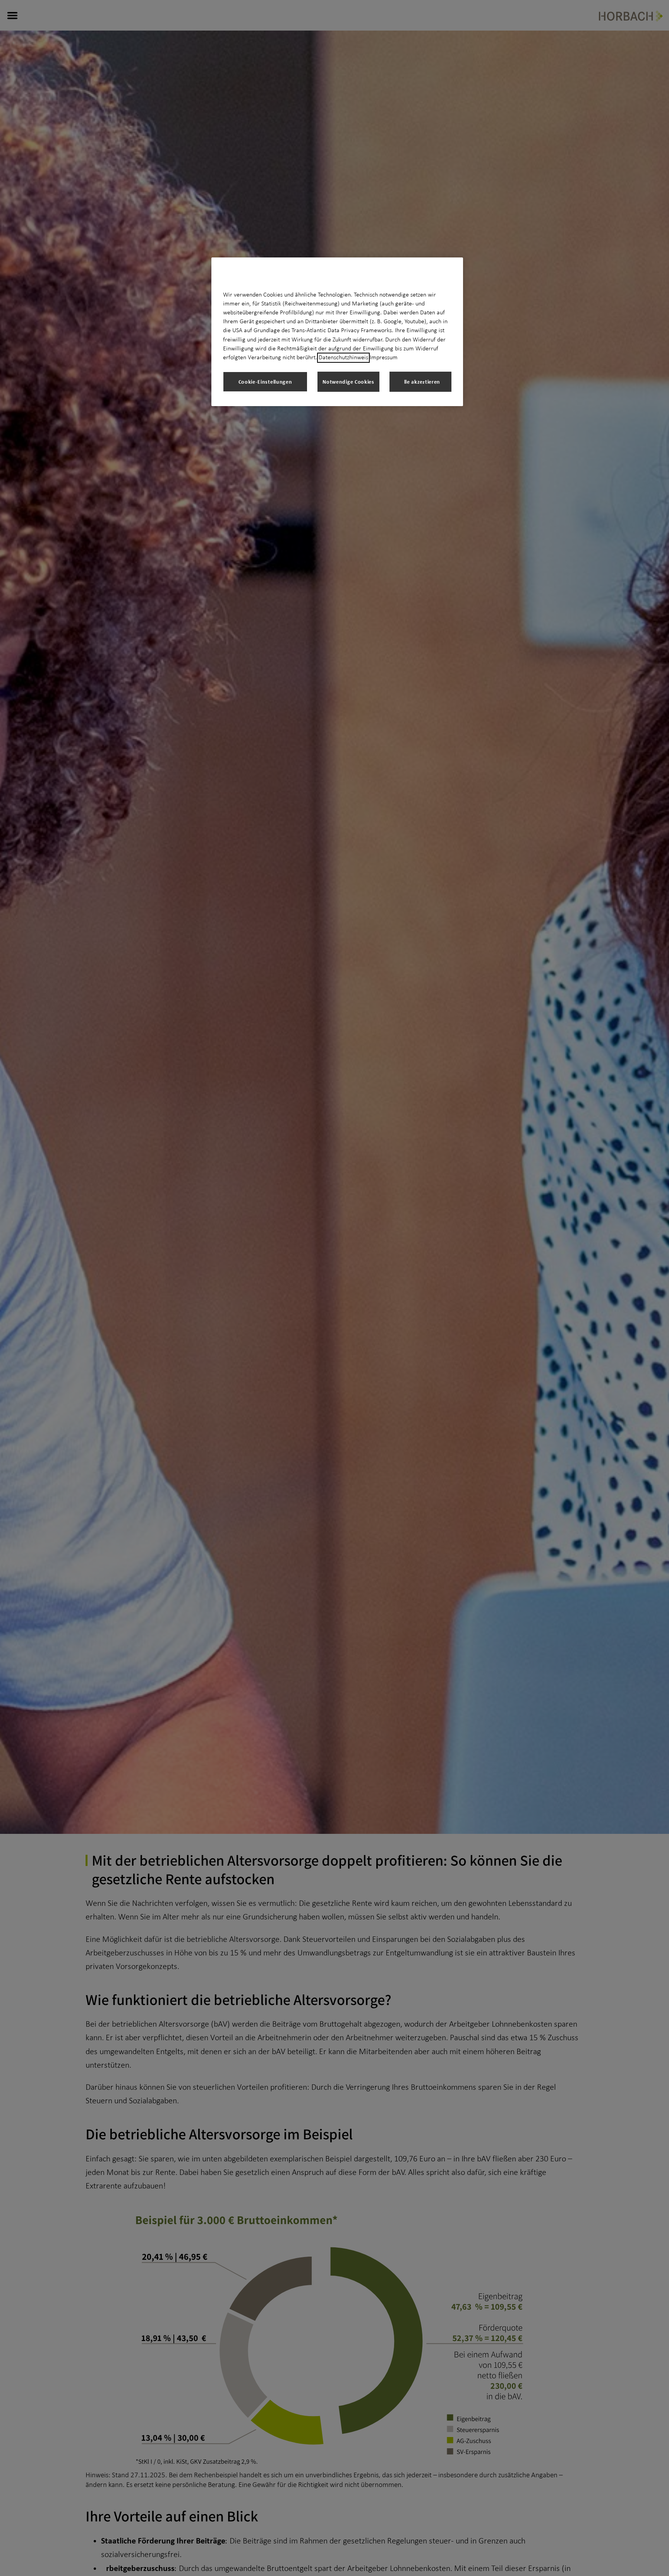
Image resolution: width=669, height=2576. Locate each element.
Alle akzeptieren (420, 382)
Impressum (384, 358)
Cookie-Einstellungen (265, 382)
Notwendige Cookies (348, 382)
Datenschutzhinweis (343, 358)
